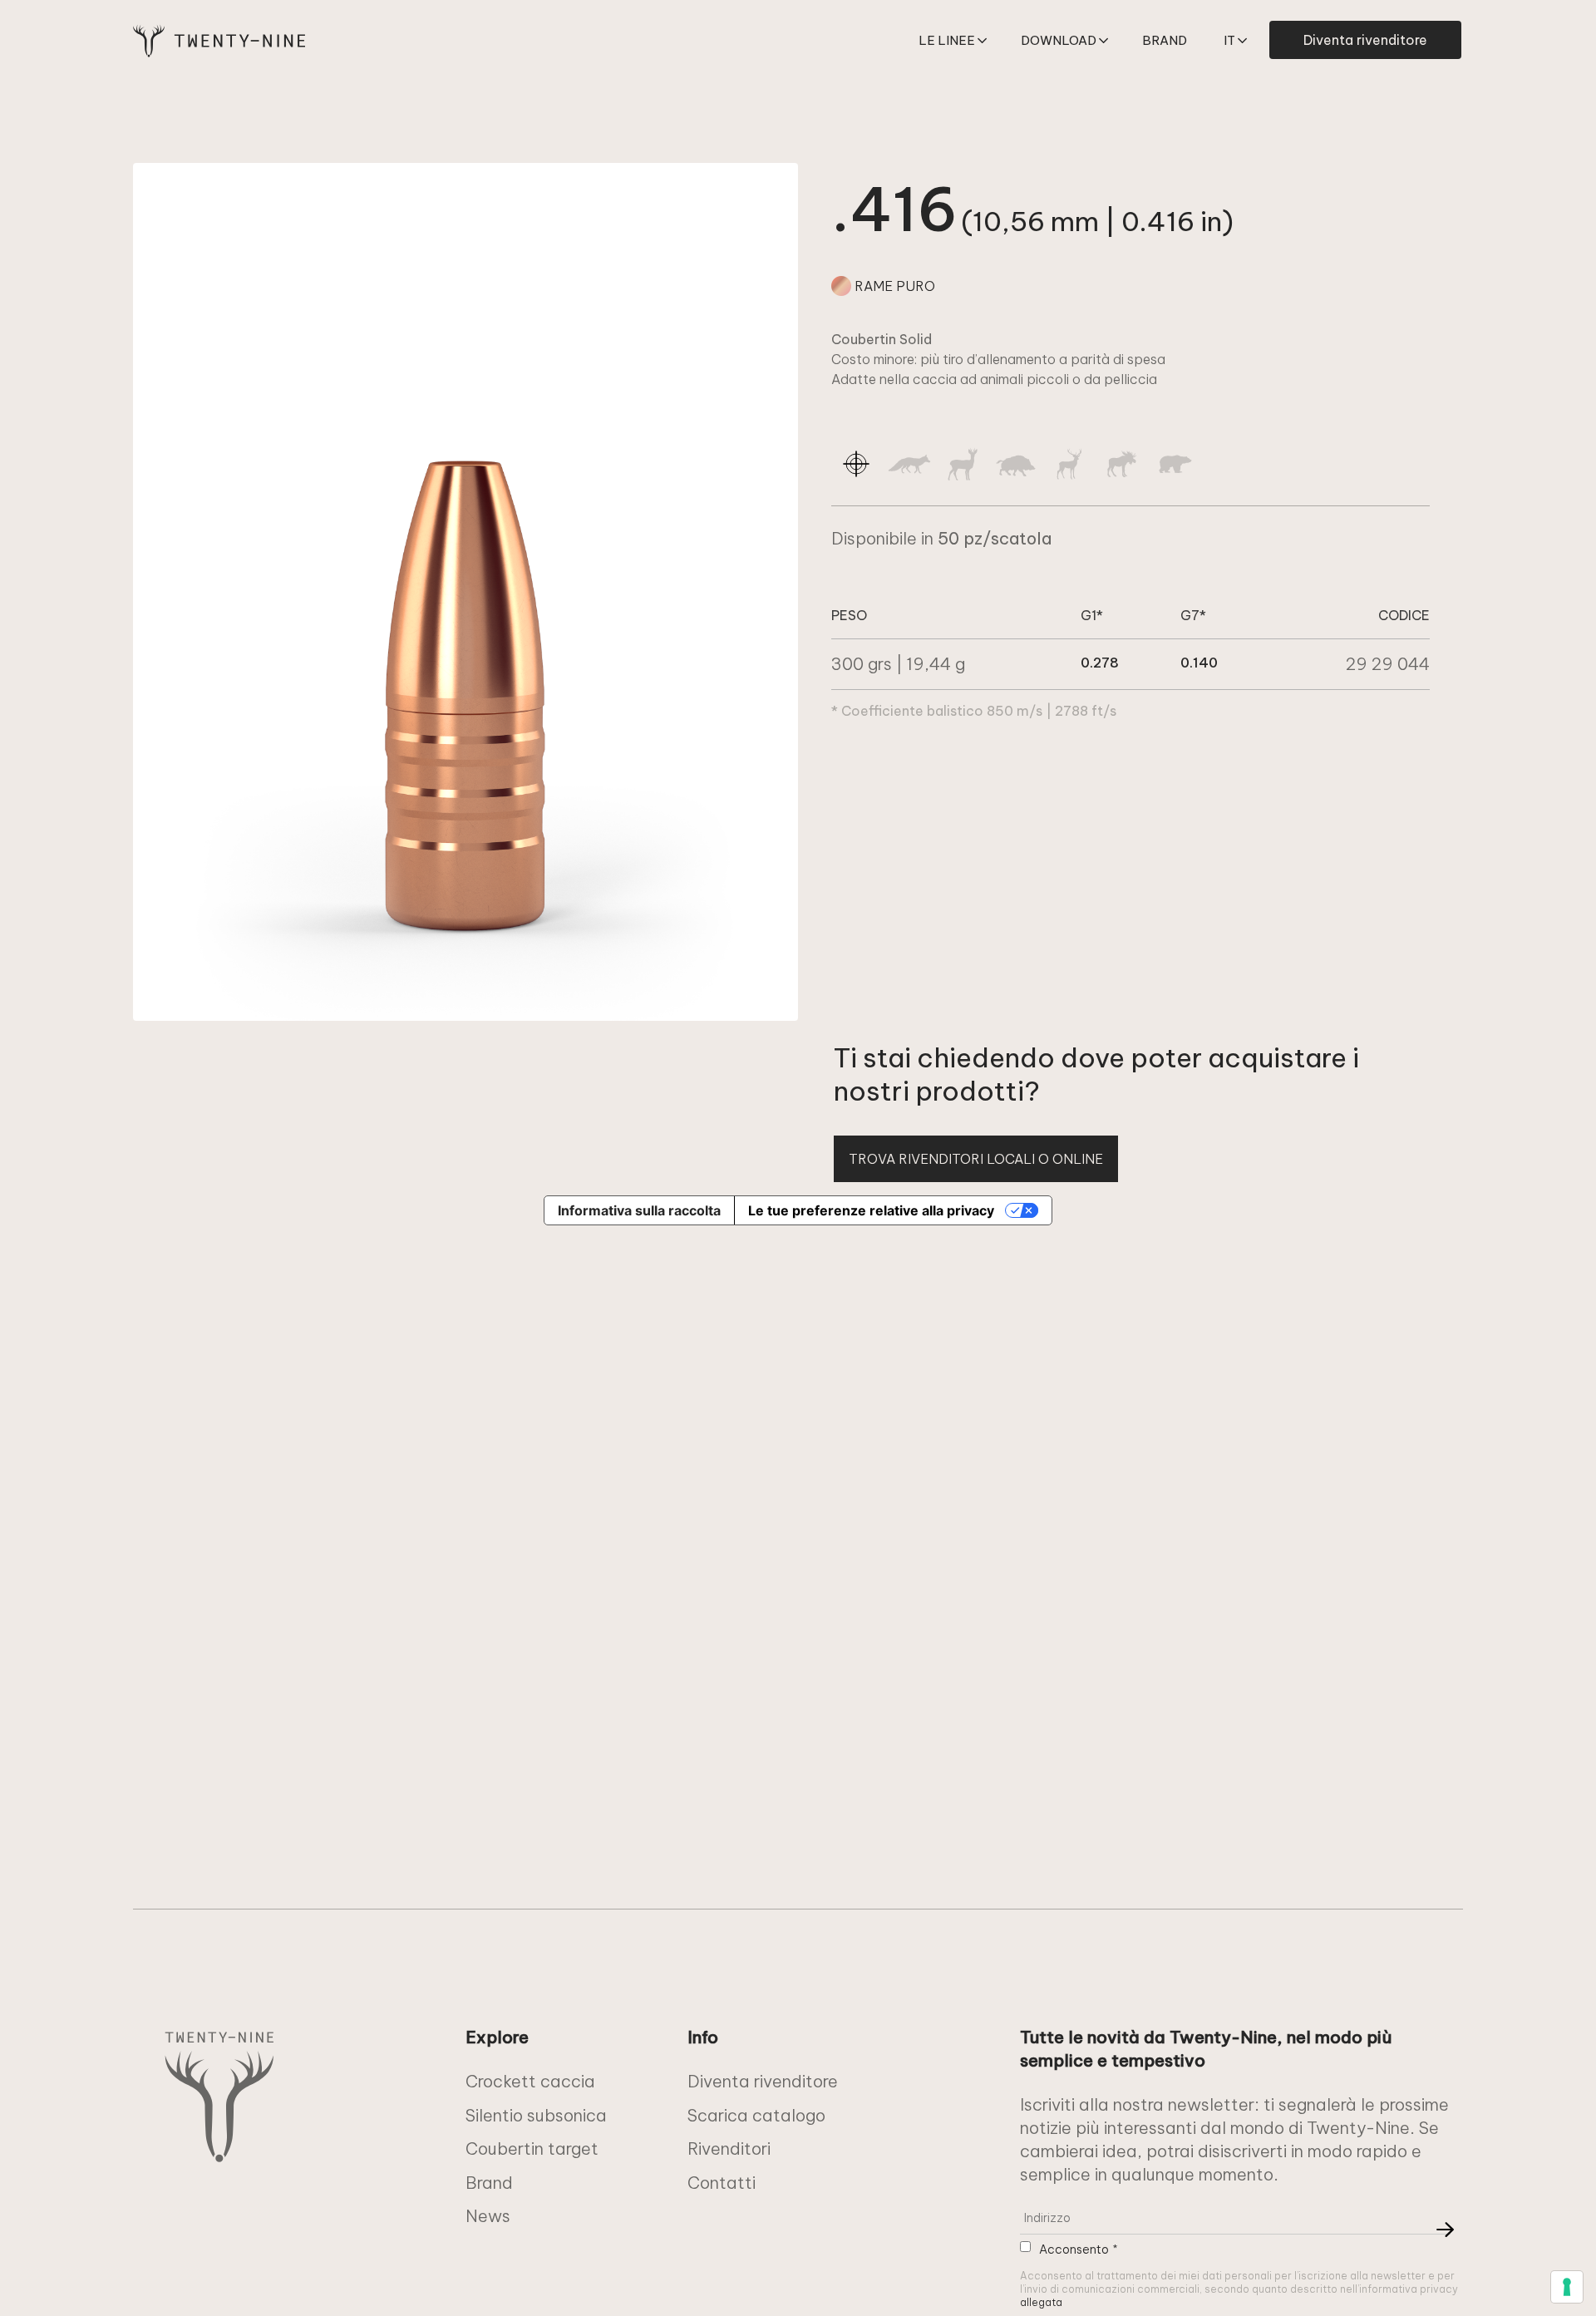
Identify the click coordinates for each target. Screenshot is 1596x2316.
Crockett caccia (530, 2081)
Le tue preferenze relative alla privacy (871, 1210)
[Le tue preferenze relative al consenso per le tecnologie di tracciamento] (1567, 2287)
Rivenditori (729, 2148)
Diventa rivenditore (1365, 40)
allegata (1041, 2302)
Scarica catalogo (756, 2115)
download (1059, 40)
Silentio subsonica (536, 2115)
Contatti (722, 2183)
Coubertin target (532, 2148)
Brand (1165, 40)
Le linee (947, 40)
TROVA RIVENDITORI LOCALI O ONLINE (976, 1159)
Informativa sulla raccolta (639, 1210)
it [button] (1229, 40)
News (488, 2216)
